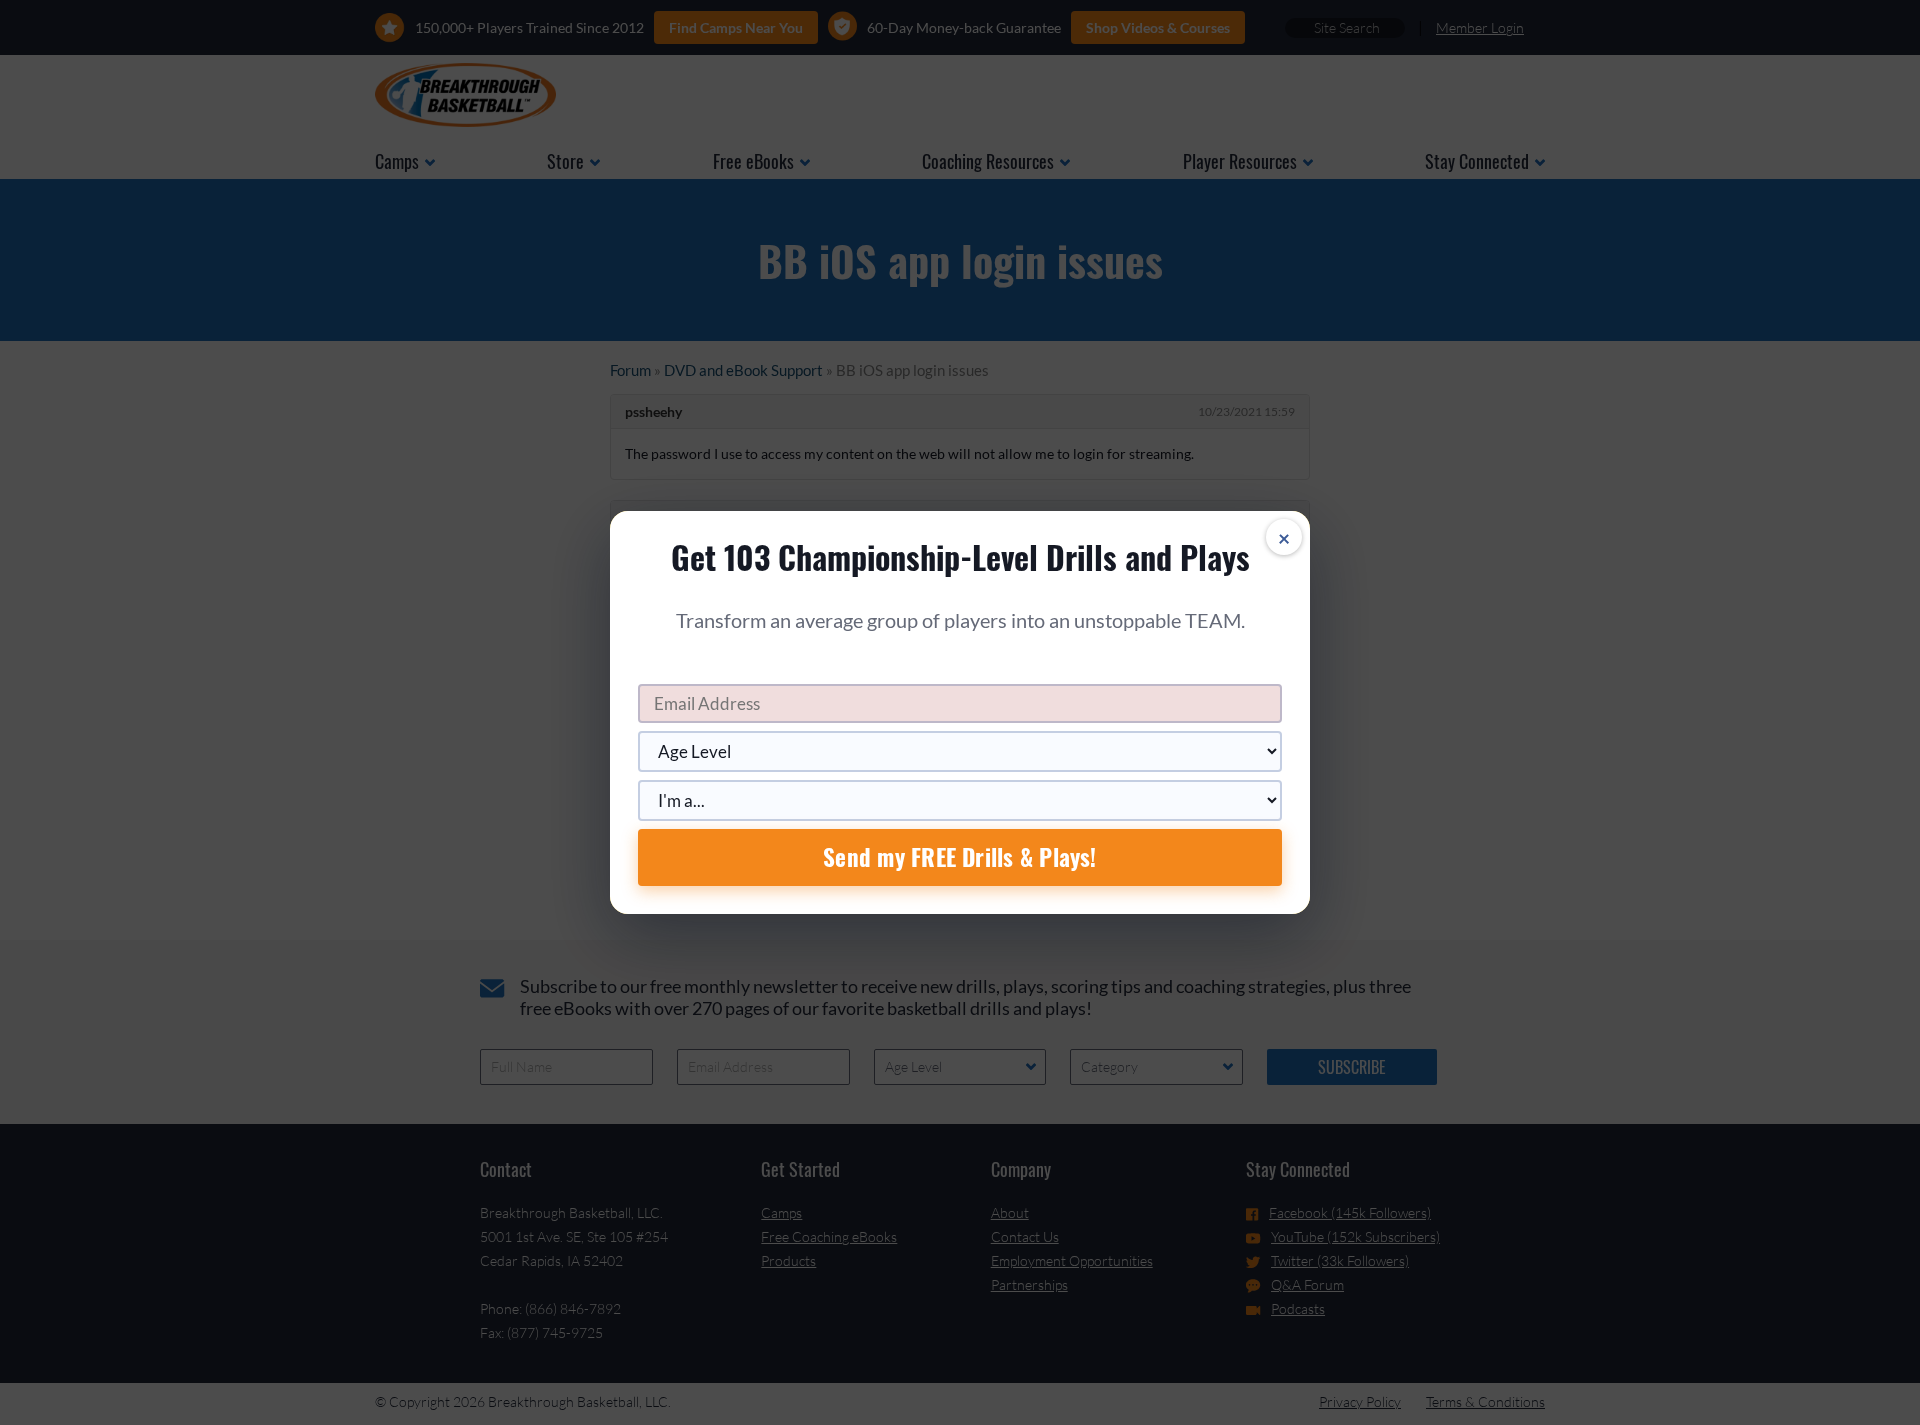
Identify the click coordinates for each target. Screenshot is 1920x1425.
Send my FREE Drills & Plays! (959, 857)
